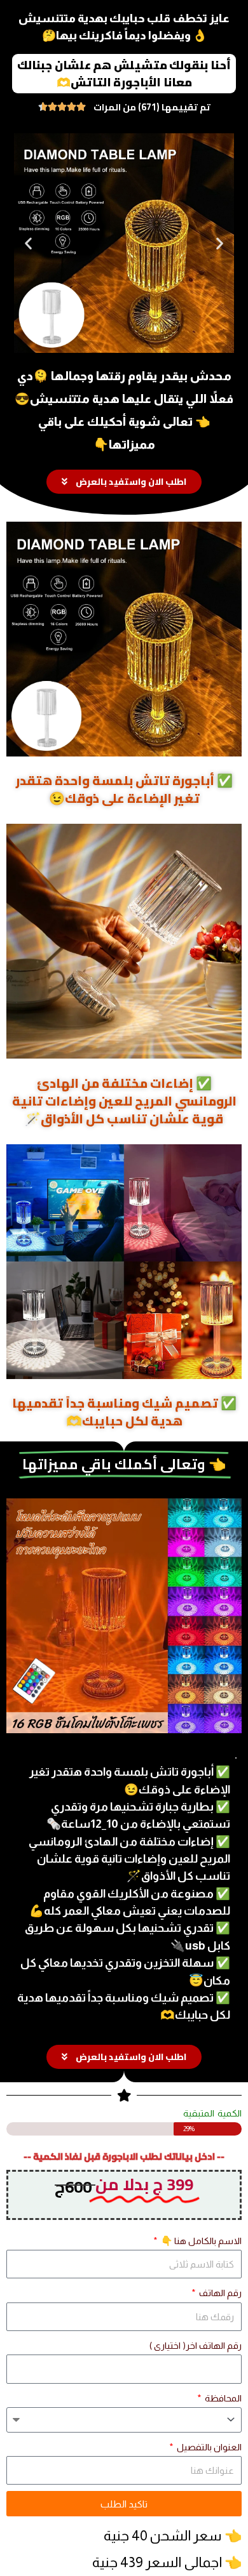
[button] (28, 243)
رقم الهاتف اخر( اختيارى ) (196, 2346)
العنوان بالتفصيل (208, 2447)
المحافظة (222, 2398)
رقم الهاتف (219, 2293)
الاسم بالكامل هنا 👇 (200, 2241)
